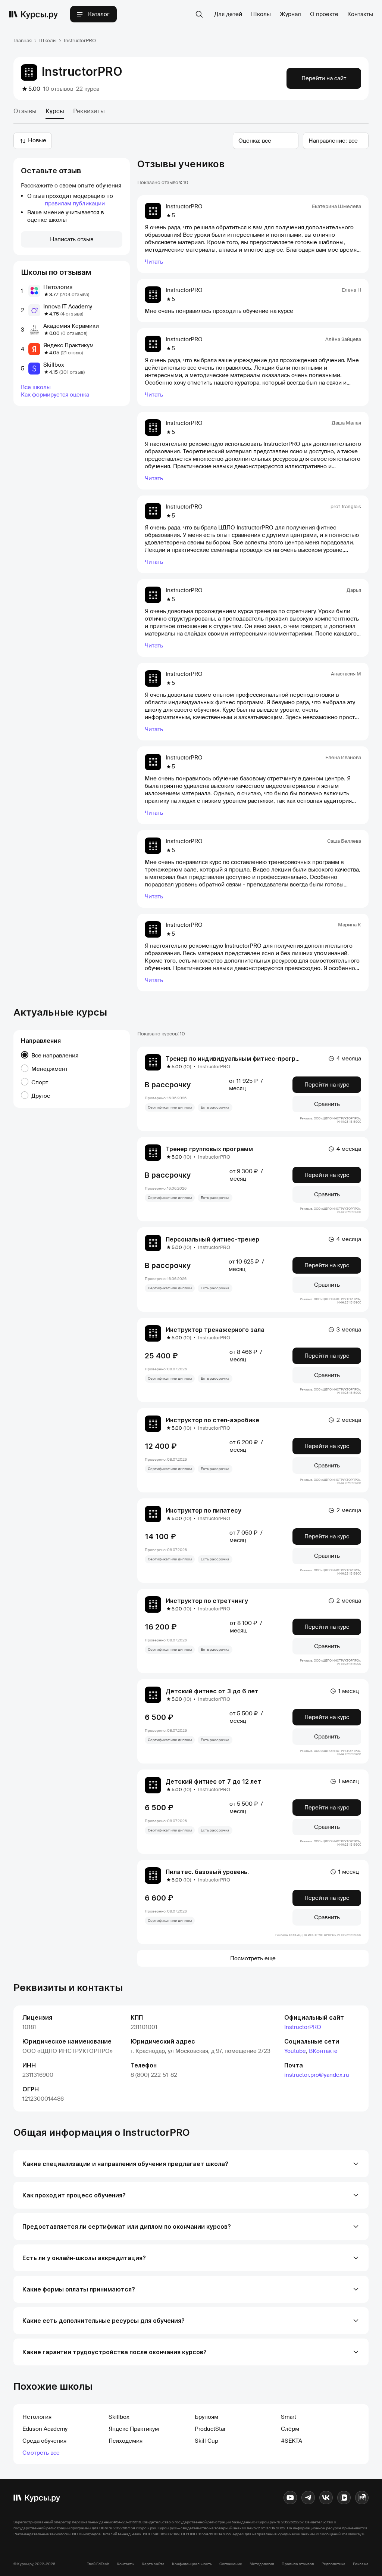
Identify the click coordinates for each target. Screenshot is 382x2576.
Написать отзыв (72, 239)
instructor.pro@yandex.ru (317, 2075)
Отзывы (25, 111)
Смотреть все (41, 2453)
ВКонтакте (323, 2051)
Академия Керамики (71, 326)
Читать (154, 262)
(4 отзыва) (72, 314)
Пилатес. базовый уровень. (207, 1872)
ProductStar (210, 2429)
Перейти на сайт (324, 78)
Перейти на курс (327, 1085)
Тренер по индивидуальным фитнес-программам (241, 1059)
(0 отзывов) (74, 333)
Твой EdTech (98, 2564)
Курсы (55, 111)
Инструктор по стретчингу (207, 1601)
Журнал (290, 14)
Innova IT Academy (68, 307)
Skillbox (54, 365)
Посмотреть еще (253, 1958)
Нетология (58, 287)
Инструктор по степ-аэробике (212, 1420)
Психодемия (126, 2441)
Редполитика (334, 2564)
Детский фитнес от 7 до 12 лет (213, 1781)
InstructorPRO (303, 2027)
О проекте (324, 14)
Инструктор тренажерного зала (215, 1330)
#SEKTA (292, 2441)
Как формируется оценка (55, 395)
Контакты (360, 14)
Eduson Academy (45, 2429)
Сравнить (327, 1104)
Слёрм (290, 2429)
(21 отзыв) (72, 353)
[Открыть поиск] (199, 14)
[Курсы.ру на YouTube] (290, 2498)
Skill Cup (206, 2441)
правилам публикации (75, 203)
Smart (289, 2417)
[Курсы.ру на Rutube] (362, 2498)
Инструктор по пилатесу (203, 1510)
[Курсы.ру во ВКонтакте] (326, 2498)
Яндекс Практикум (68, 345)
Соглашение (231, 2564)
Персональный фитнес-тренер (212, 1239)
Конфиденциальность (192, 2564)
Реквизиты (89, 111)
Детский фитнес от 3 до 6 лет (212, 1691)
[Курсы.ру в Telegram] (308, 2498)
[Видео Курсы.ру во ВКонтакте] (344, 2498)
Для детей (228, 14)
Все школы (36, 387)
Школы (261, 14)
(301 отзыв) (72, 372)
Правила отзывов (298, 2564)
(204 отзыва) (75, 294)
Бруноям (206, 2417)
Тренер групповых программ (209, 1149)
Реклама (361, 2564)
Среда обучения (44, 2441)
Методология (262, 2564)
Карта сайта (153, 2564)
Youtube (295, 2051)
